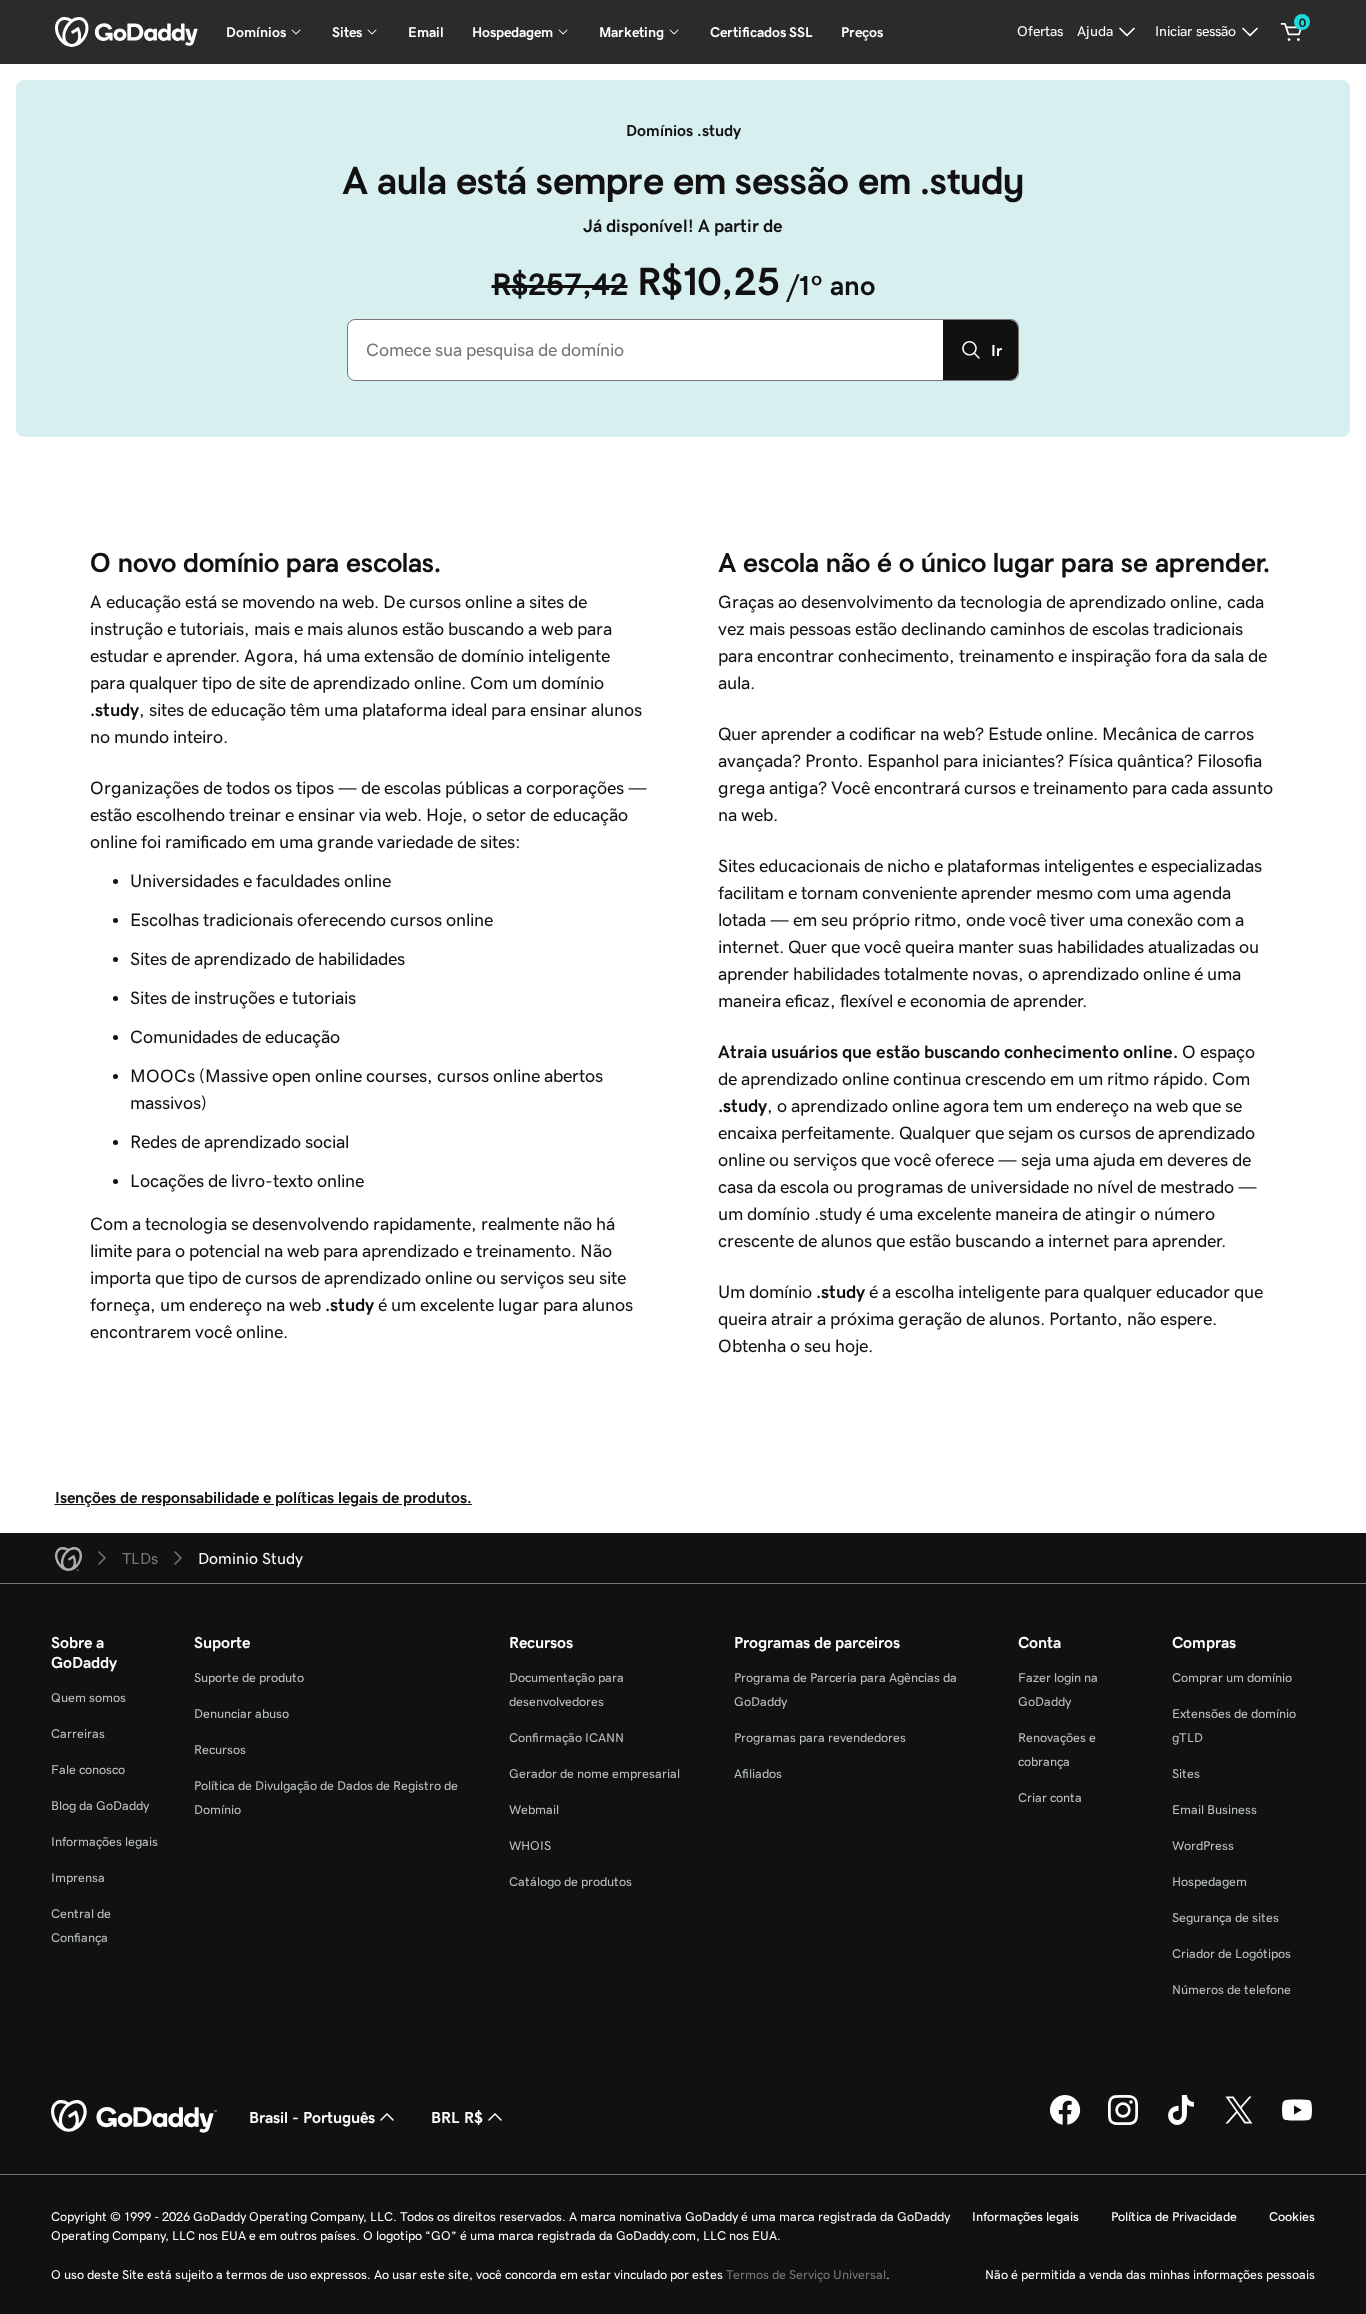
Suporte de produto (249, 1677)
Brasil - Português (312, 2117)
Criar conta (1050, 1797)
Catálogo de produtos (570, 1881)
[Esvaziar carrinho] (1292, 32)
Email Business (1214, 1809)
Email (426, 32)
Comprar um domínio (1232, 1677)
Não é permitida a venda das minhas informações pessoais (1150, 2274)
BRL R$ (457, 2117)
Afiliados (758, 1773)
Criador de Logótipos (1231, 1953)
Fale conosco (88, 1769)
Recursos (220, 1749)
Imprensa (78, 1877)
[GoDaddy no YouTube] (1297, 2122)
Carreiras (78, 1733)
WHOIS (530, 1845)
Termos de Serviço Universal (806, 2274)
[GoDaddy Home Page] (134, 2117)
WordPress (1203, 1845)
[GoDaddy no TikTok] (1181, 2122)
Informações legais (104, 1841)
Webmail (534, 1809)
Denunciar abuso (241, 1713)
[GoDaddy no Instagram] (1123, 2122)
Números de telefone (1231, 1989)
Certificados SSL (761, 32)
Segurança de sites (1225, 1917)
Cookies (1292, 2216)
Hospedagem (1209, 1881)
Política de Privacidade (1174, 2216)
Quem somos (88, 1697)
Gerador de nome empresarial (594, 1773)
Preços (862, 32)
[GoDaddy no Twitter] (1239, 2122)
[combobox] (645, 350)
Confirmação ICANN (566, 1737)
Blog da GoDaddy (100, 1805)
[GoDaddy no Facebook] (1065, 2122)
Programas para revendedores (820, 1737)
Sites (1186, 1773)
